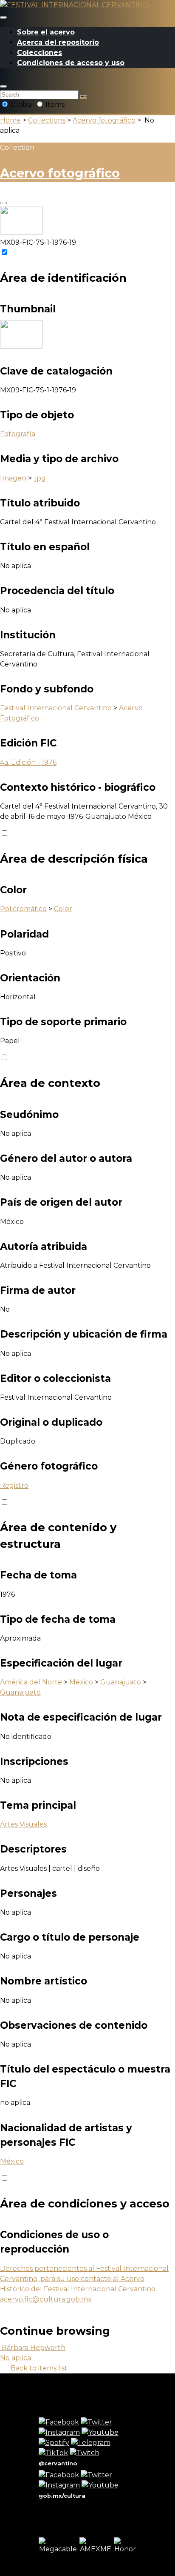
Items (54, 104)
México (81, 1682)
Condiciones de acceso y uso (71, 63)
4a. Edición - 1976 (28, 762)
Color (63, 909)
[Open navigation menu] (3, 17)
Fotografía (18, 434)
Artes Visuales (23, 1824)
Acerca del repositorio (58, 42)
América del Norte (31, 1682)
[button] (3, 86)
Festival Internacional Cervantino (56, 708)
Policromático (23, 909)
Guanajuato (121, 1682)
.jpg (40, 478)
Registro (14, 1485)
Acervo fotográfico (104, 120)
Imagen (13, 478)
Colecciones (40, 53)
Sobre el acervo (46, 32)
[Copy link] (3, 203)
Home (10, 120)
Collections (47, 120)
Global (22, 104)
